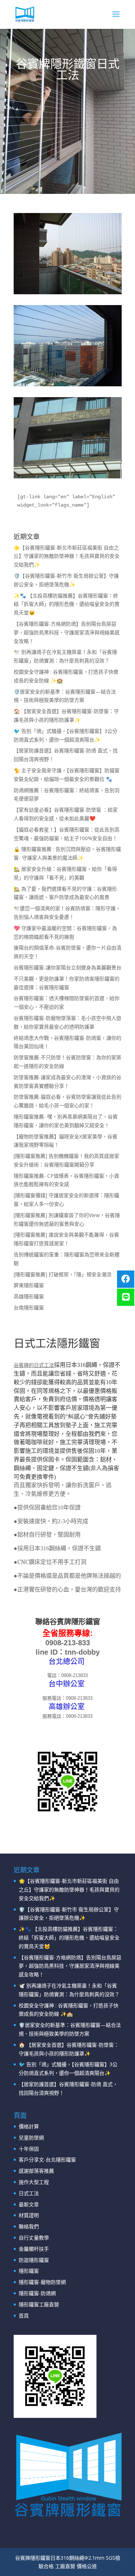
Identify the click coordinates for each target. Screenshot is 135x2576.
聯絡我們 (29, 2226)
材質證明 (29, 2215)
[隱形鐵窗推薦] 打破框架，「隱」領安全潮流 (63, 1274)
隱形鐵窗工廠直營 (39, 2304)
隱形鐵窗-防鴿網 (37, 2293)
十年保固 (29, 2149)
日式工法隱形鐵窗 (57, 1343)
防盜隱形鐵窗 (34, 2260)
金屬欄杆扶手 (34, 2249)
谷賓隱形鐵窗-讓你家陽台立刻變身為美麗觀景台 (67, 967)
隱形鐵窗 (29, 2271)
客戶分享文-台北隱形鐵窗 (47, 2160)
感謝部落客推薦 (36, 2171)
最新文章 (29, 2204)
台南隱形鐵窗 (29, 1307)
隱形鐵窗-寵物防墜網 (42, 2282)
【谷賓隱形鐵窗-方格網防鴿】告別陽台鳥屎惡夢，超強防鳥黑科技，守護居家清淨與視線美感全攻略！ (67, 632)
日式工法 (29, 2193)
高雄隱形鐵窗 (29, 1296)
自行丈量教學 (34, 2238)
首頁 (24, 2316)
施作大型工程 (34, 2182)
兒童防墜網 (31, 2138)
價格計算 (29, 2126)
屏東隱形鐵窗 (29, 1285)
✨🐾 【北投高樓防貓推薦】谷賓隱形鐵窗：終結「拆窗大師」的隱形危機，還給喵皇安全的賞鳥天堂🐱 (67, 604)
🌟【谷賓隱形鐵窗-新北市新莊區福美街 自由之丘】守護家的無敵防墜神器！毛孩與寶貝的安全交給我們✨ (67, 556)
